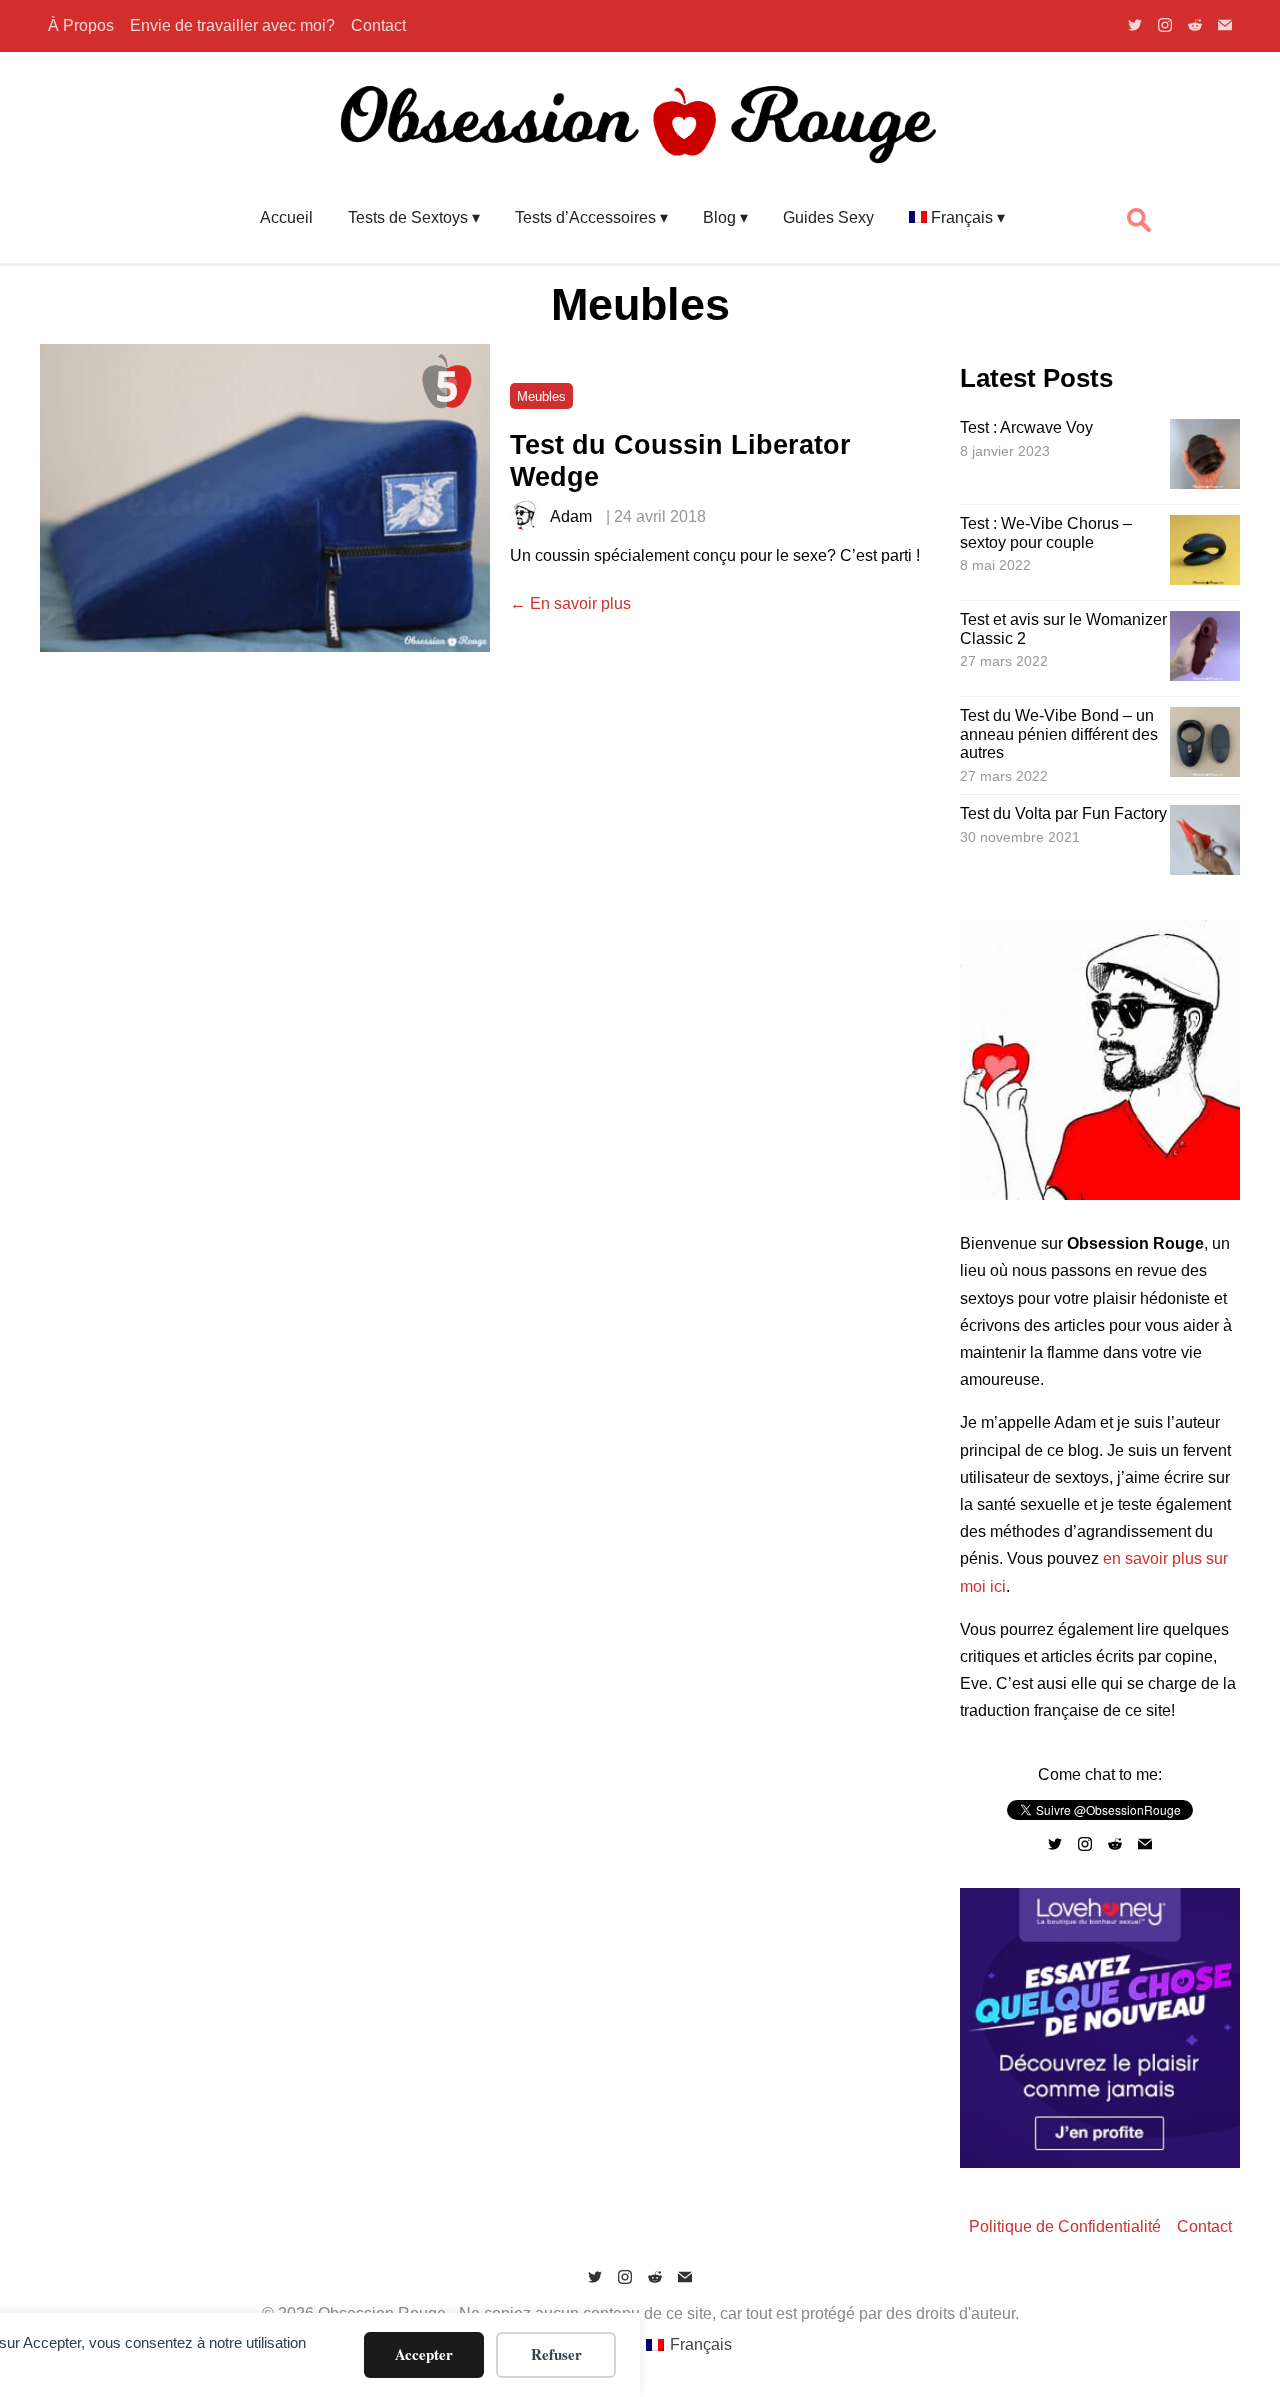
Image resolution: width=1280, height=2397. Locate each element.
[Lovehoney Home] (1100, 2162)
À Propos (81, 25)
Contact (378, 25)
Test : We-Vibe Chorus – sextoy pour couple (1046, 532)
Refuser (556, 2354)
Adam (571, 516)
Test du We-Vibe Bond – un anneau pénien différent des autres (1059, 734)
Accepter (424, 2354)
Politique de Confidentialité (1065, 2226)
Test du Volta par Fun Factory (1063, 813)
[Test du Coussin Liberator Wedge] (265, 498)
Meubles (541, 396)
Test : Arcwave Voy (1026, 427)
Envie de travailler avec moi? (232, 25)
